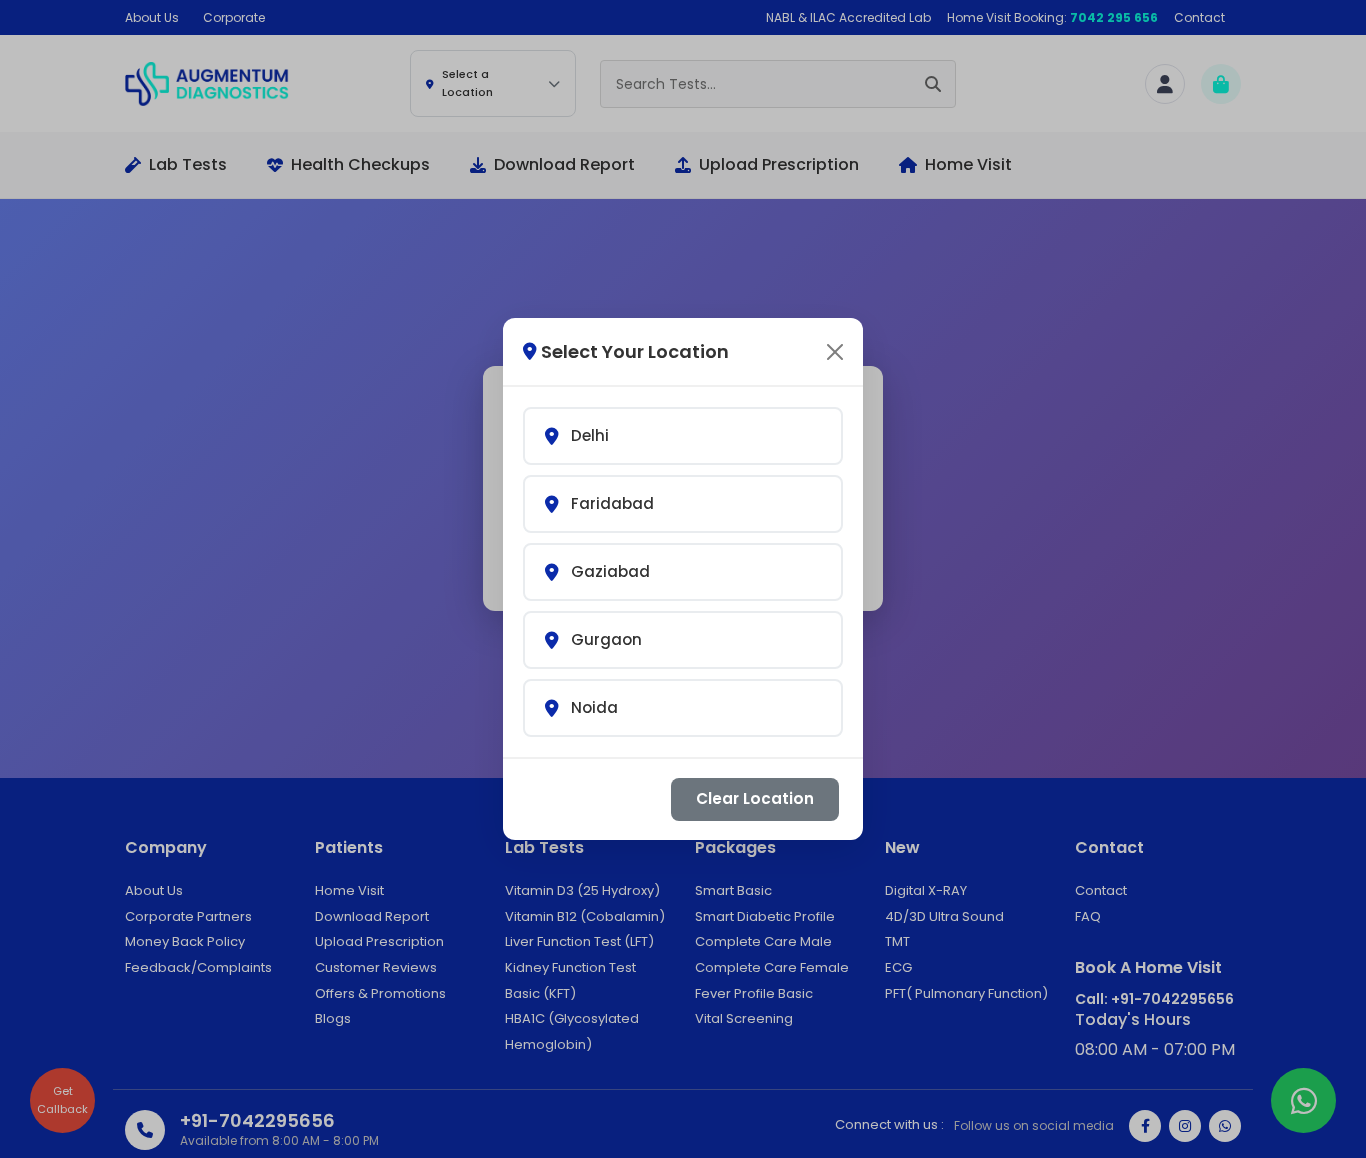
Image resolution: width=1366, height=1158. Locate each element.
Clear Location (755, 798)
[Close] (835, 352)
